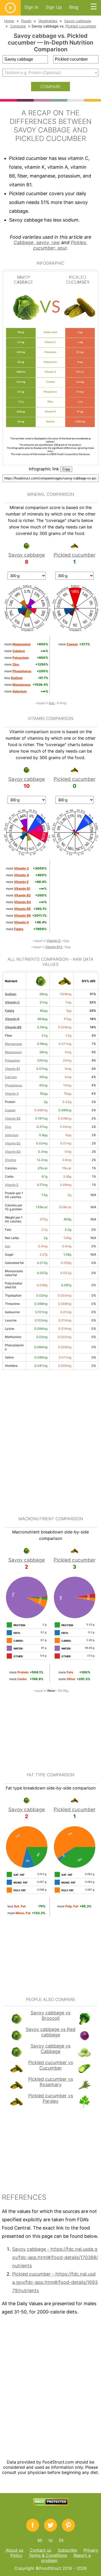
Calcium (11, 1077)
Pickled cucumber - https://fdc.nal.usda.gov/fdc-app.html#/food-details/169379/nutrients (55, 2282)
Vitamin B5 (13, 1118)
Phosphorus (13, 1085)
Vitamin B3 (13, 1152)
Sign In (31, 7)
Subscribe (67, 2550)
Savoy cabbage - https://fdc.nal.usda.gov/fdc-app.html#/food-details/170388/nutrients (55, 2257)
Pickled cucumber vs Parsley (51, 2098)
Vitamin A (12, 1094)
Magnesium (13, 1052)
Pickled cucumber (81, 26)
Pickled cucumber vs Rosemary (51, 2082)
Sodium (11, 994)
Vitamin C (12, 1002)
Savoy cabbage (78, 21)
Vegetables (48, 21)
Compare (18, 26)
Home (9, 21)
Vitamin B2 (13, 1143)
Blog (74, 7)
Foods (26, 21)
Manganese (13, 1044)
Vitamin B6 (13, 1027)
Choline (10, 1160)
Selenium (12, 1135)
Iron (52, 703)
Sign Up (54, 7)
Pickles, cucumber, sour (60, 245)
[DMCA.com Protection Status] (51, 2504)
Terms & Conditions (48, 2555)
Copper (10, 1110)
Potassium (12, 1060)
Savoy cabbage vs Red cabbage (51, 2032)
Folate (10, 1011)
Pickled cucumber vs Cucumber (51, 2065)
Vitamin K (12, 1019)
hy (61, 2540)
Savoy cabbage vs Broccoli (51, 2015)
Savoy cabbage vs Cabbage (51, 2049)
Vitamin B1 (13, 1069)
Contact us (41, 2550)
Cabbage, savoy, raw (37, 242)
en (40, 2540)
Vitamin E (12, 1185)
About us (15, 2550)
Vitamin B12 (54, 947)
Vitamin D (54, 941)
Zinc (8, 1127)
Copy (66, 469)
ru (51, 2540)
